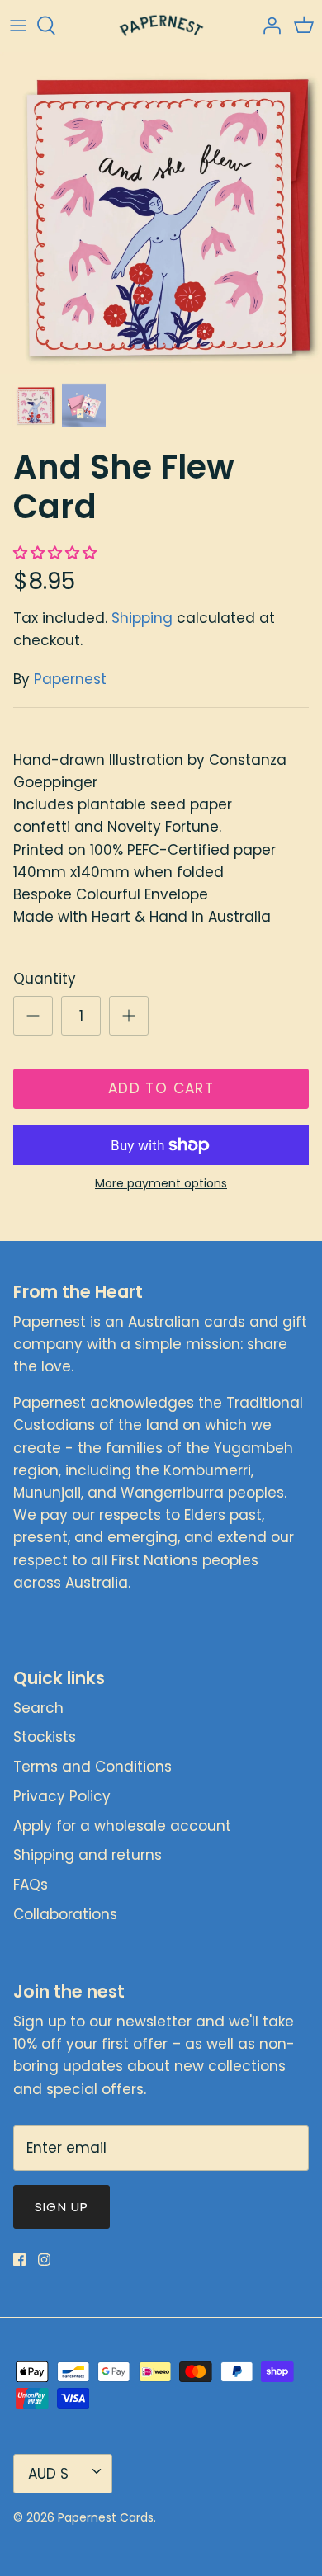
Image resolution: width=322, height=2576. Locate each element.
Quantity (45, 979)
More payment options (161, 1184)
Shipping (142, 618)
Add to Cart (161, 1088)
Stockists (45, 1737)
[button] (57, 553)
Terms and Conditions (92, 1767)
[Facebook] (19, 2260)
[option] (161, 213)
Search (38, 1708)
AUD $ (49, 2474)
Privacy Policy (62, 1796)
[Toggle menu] (18, 26)
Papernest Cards (106, 2517)
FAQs (31, 1885)
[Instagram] (44, 2260)
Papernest (70, 679)
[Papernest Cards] (161, 26)
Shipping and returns (88, 1855)
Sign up (62, 2207)
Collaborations (65, 1914)
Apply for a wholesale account (122, 1826)
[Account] (268, 26)
